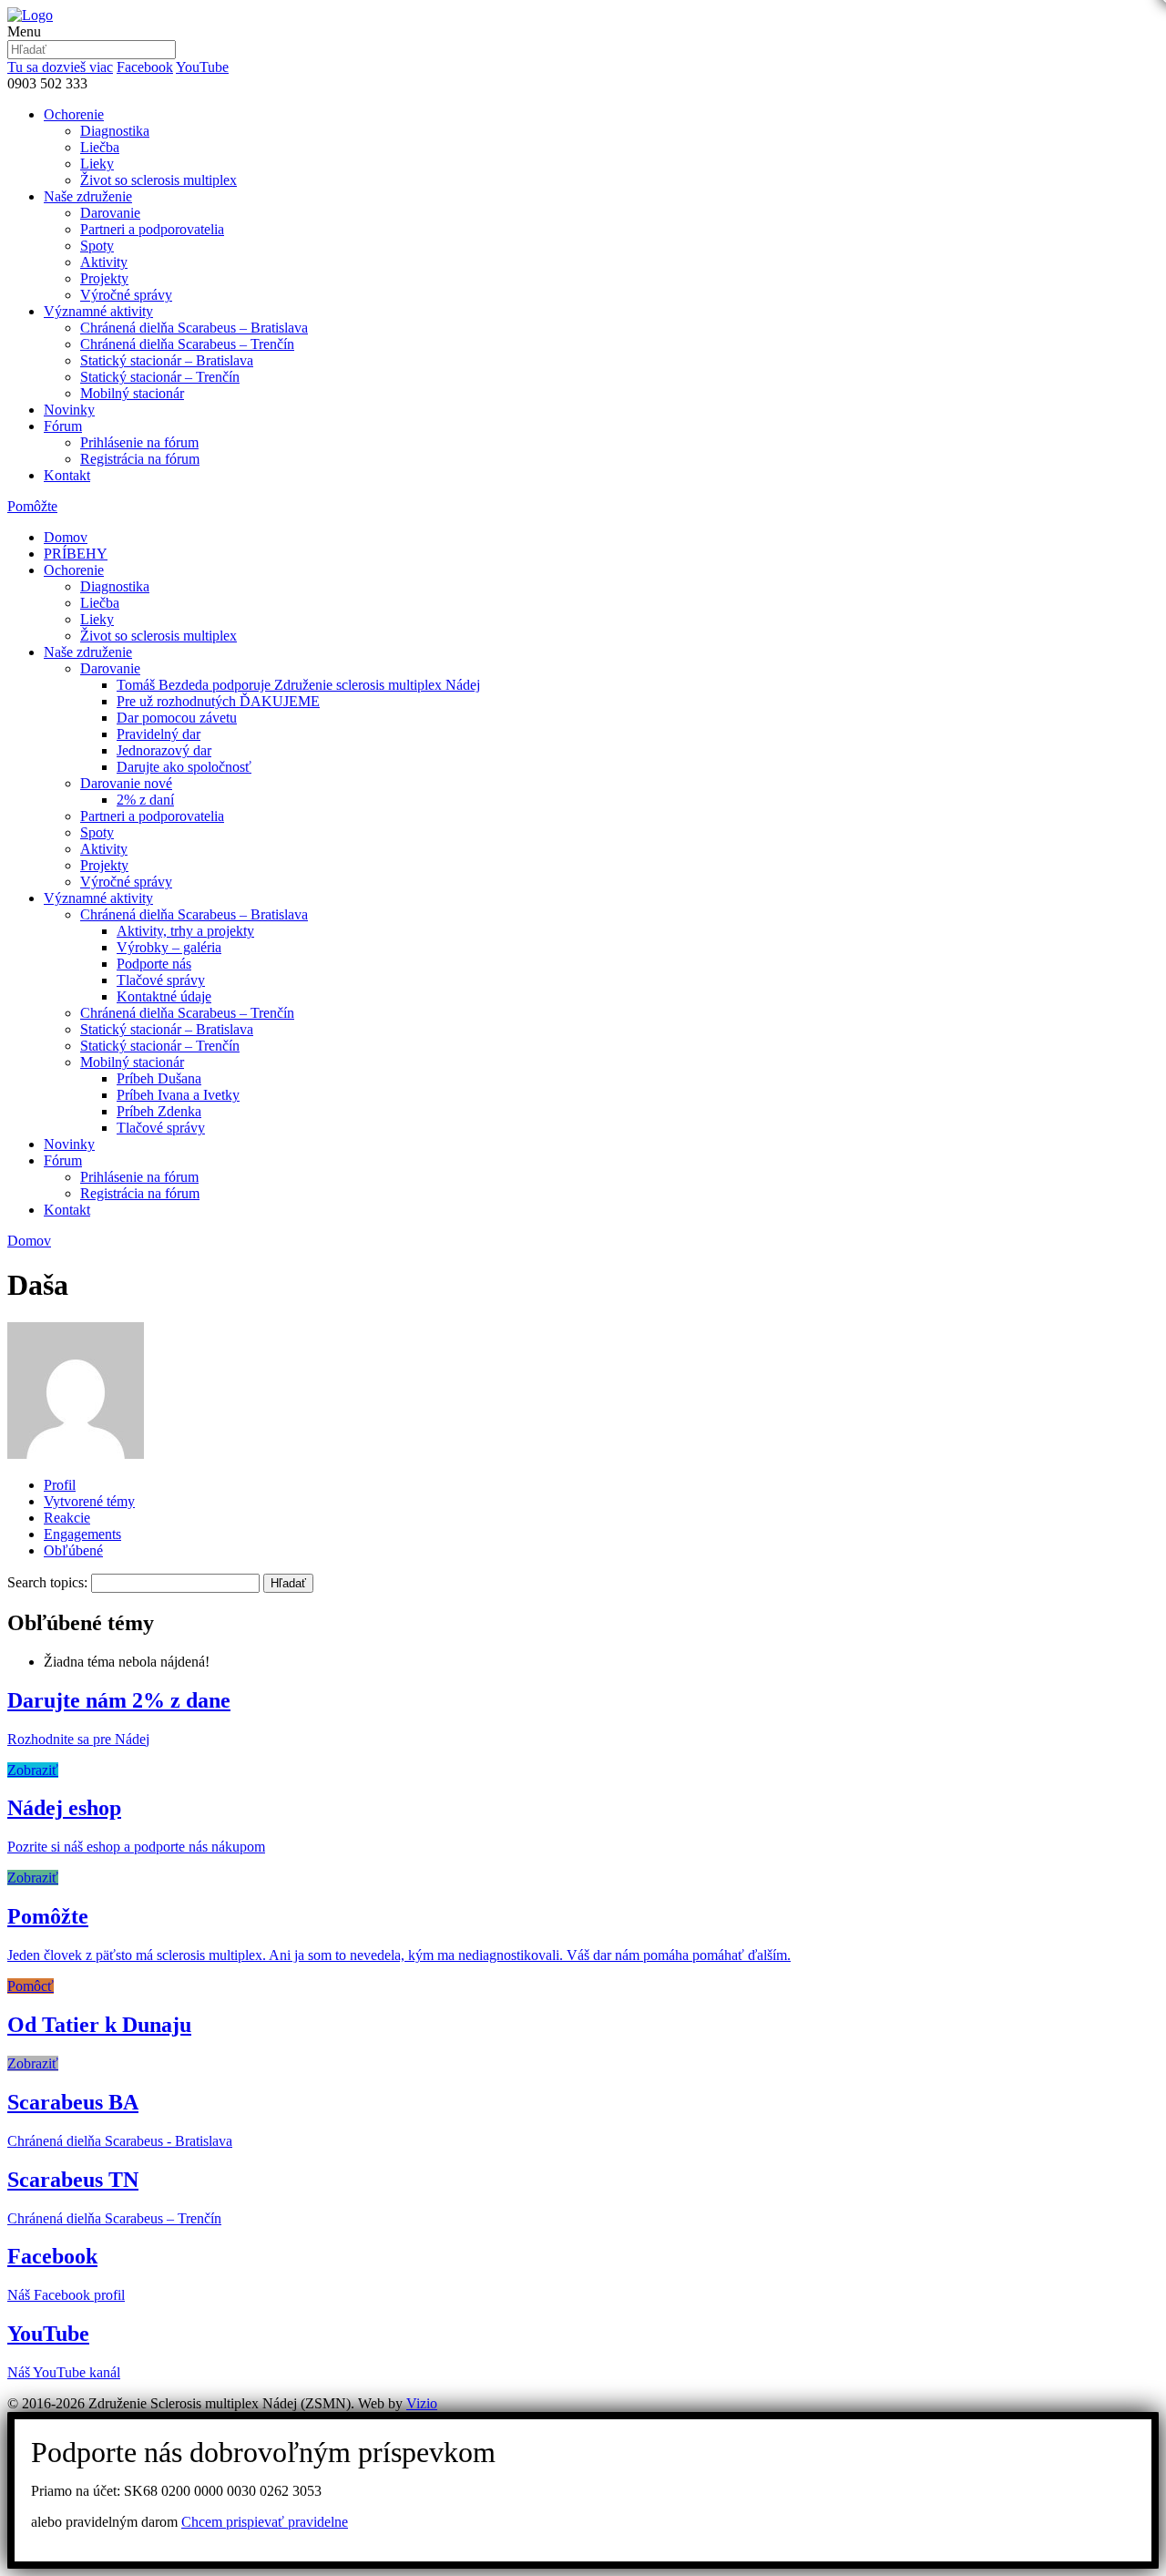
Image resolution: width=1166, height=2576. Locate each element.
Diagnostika (115, 131)
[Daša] (76, 1454)
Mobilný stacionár (132, 393)
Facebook (145, 67)
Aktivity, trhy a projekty (185, 931)
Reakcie (67, 1518)
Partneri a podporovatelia (152, 229)
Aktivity (104, 262)
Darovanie (110, 213)
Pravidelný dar (159, 734)
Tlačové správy (161, 980)
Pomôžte (32, 506)
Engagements (82, 1534)
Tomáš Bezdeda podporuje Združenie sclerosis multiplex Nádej (298, 685)
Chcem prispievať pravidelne (265, 2522)
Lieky (97, 164)
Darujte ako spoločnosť (184, 767)
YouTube (202, 67)
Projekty (104, 278)
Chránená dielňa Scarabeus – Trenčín (187, 344)
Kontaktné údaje (164, 996)
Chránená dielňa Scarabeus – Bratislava (194, 328)
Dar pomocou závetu (177, 718)
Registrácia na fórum (140, 459)
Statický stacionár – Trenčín (160, 377)
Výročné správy (126, 295)
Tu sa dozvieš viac (60, 67)
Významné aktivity (98, 311)
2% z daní (145, 800)
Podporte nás (154, 964)
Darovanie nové (126, 783)
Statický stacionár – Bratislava (167, 360)
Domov (66, 537)
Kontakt (67, 475)
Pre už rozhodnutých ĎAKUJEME (218, 701)
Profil (60, 1485)
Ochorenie (74, 114)
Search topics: (47, 1582)
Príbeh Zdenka (159, 1111)
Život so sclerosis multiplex (159, 180)
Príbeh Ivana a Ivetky (178, 1095)
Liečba (100, 147)
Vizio (422, 2403)
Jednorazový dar (164, 750)
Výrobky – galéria (169, 947)
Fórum (63, 426)
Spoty (97, 246)
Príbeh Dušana (159, 1078)
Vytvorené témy (89, 1501)
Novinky (69, 410)
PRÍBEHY (76, 554)
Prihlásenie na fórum (139, 442)
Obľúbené (73, 1550)
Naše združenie (88, 196)
